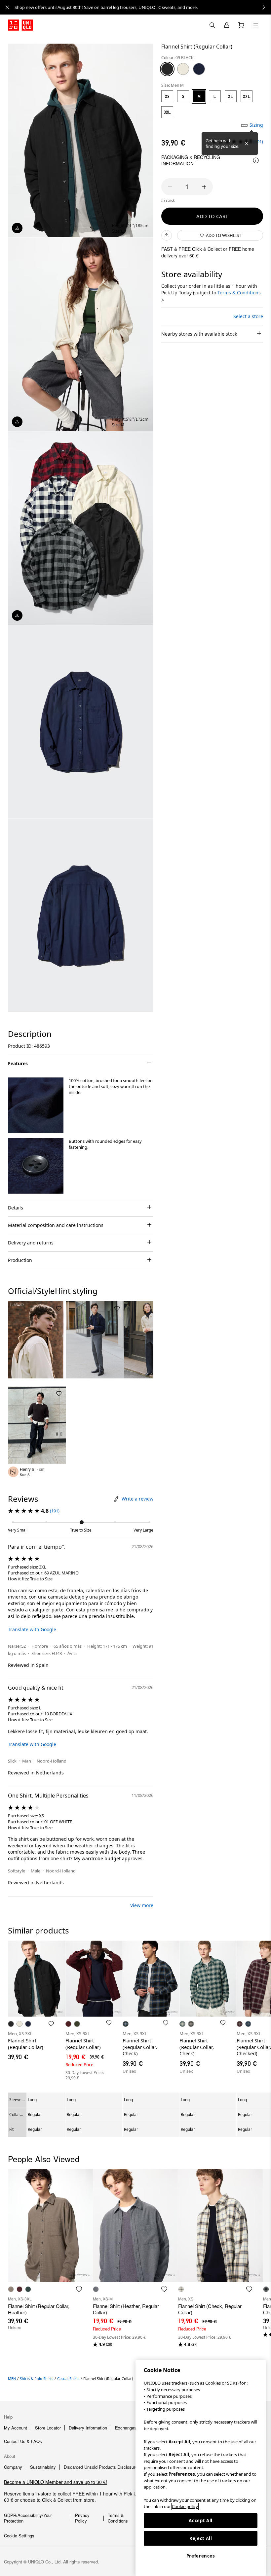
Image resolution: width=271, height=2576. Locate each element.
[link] (143, 7)
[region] (201, 2468)
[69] (199, 69)
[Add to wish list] (59, 1308)
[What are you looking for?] (212, 25)
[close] (7, 7)
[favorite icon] (79, 2289)
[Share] (167, 235)
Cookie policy (185, 2506)
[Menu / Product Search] (256, 25)
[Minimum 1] (170, 187)
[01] (183, 69)
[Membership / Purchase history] (227, 25)
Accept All (201, 2521)
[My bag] (241, 25)
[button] (36, 1105)
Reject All (201, 2538)
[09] (167, 69)
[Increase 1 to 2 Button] (204, 187)
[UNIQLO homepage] (20, 25)
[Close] (247, 144)
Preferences (201, 2556)
